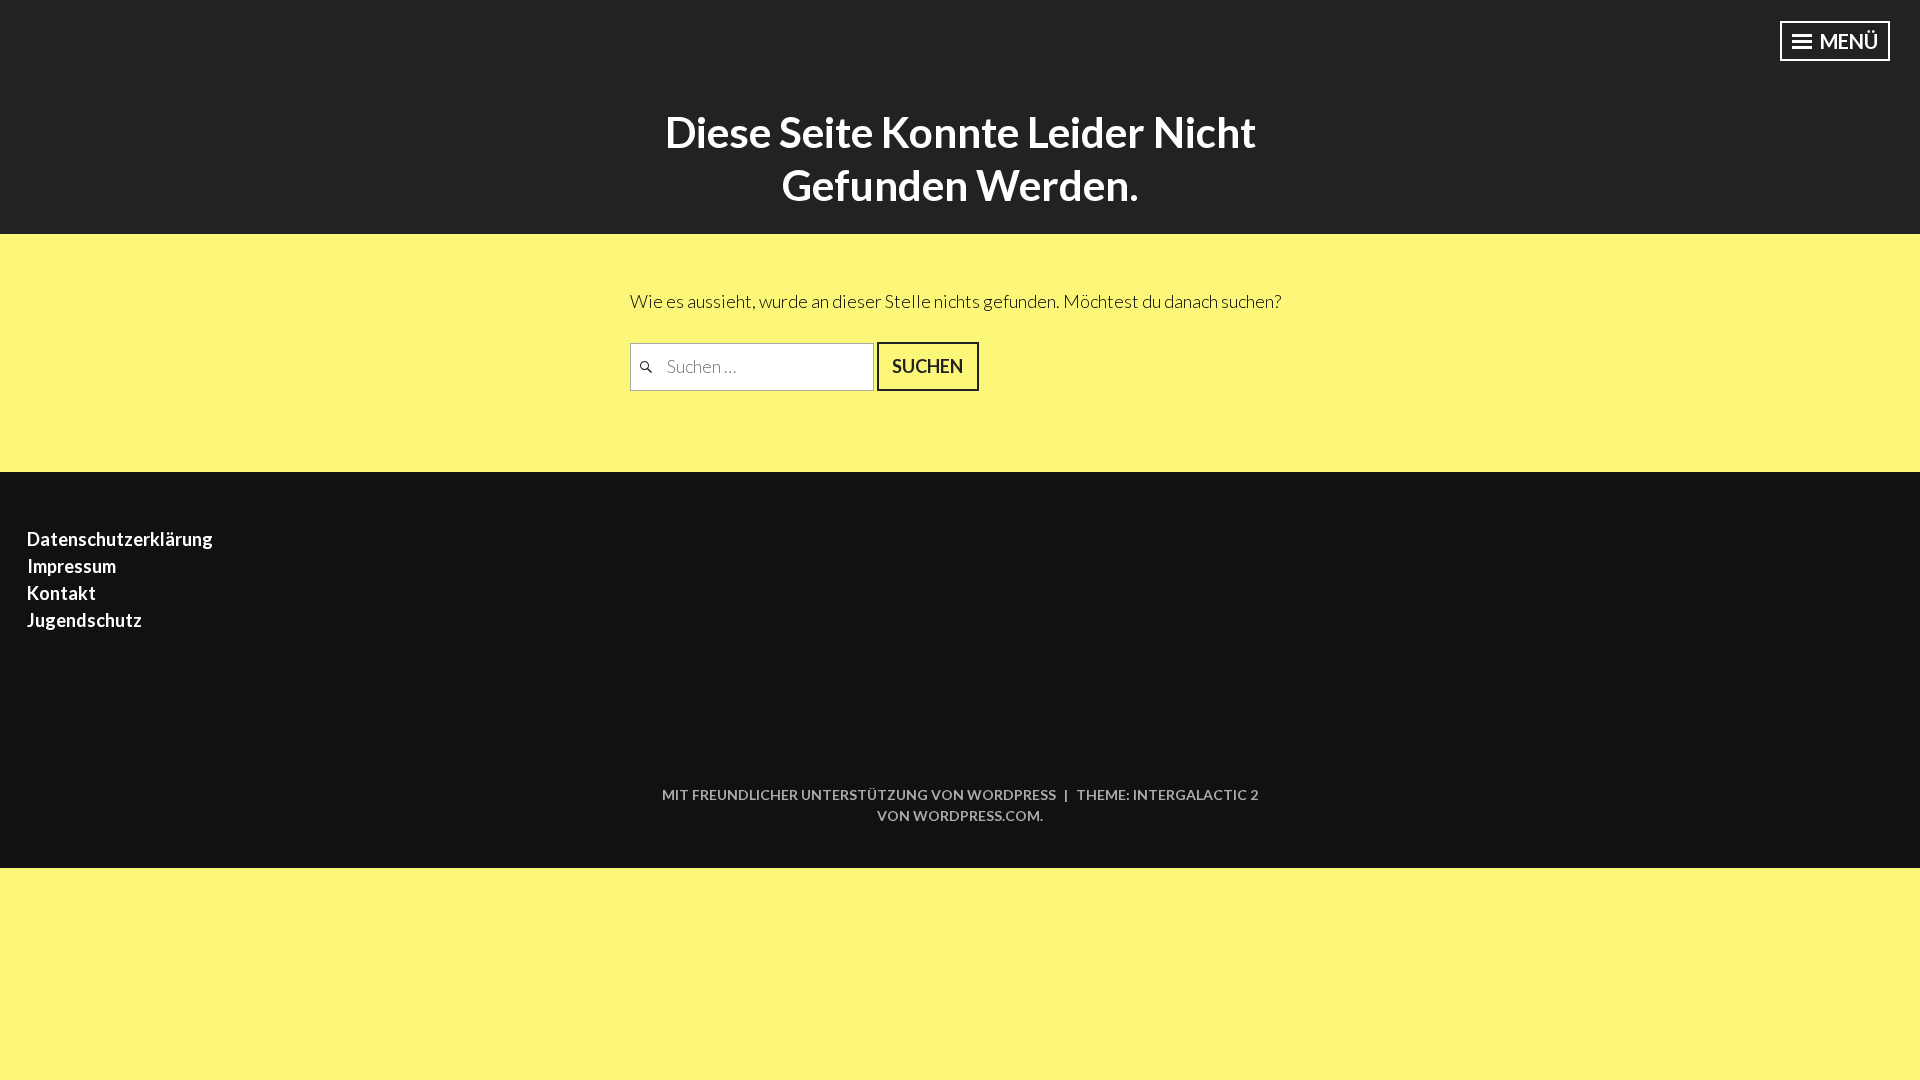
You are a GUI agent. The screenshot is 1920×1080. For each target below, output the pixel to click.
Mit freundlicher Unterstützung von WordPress (859, 794)
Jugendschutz (84, 620)
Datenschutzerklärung (120, 539)
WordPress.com (976, 815)
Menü (1847, 41)
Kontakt (61, 593)
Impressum (71, 566)
